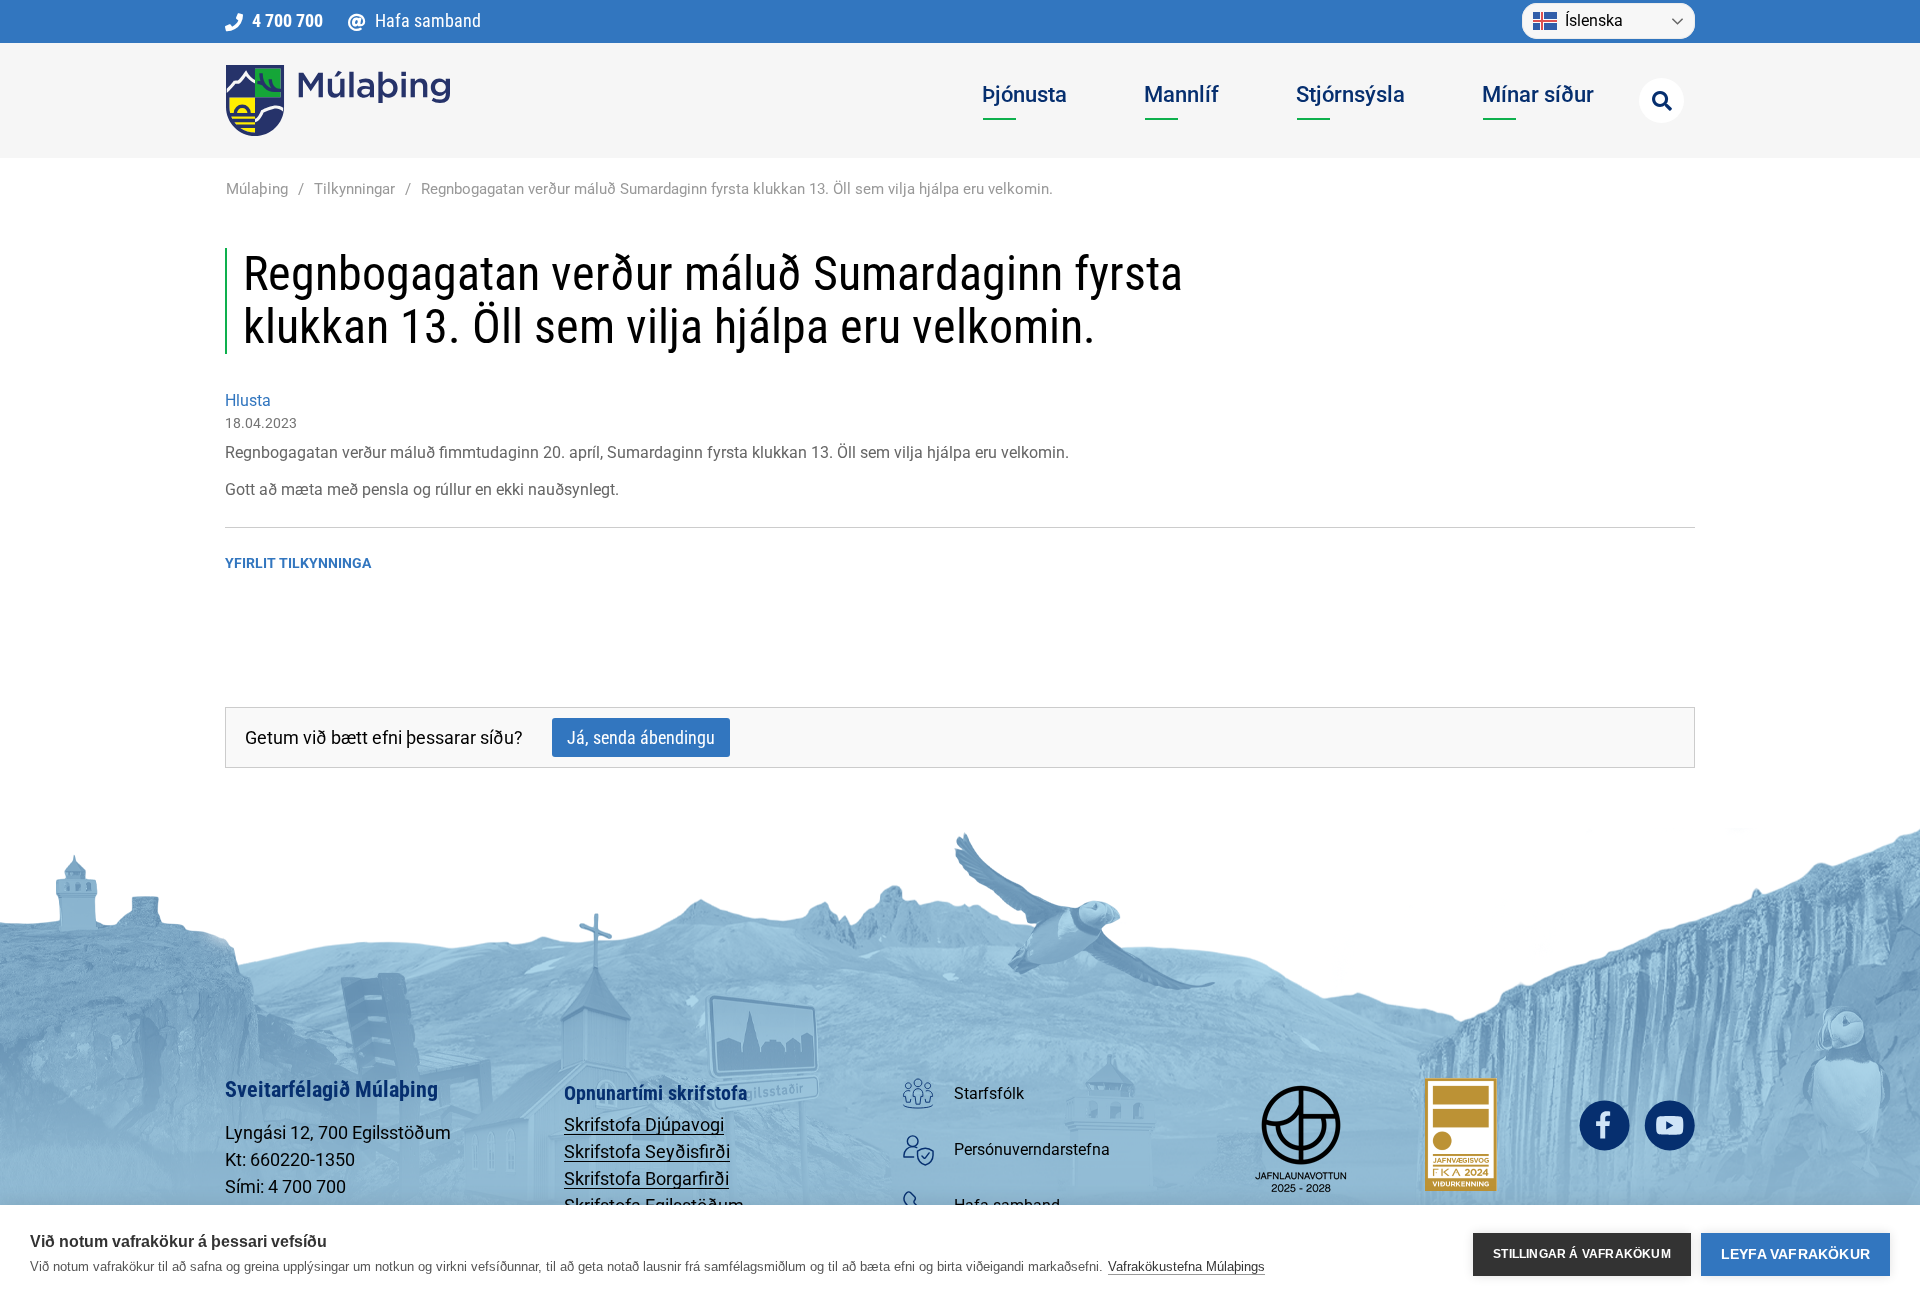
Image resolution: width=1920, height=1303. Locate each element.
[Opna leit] (1661, 100)
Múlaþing (257, 189)
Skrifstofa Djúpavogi (644, 1124)
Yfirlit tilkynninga (298, 563)
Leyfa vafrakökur (1795, 1254)
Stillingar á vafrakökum (1582, 1254)
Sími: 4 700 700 (285, 1186)
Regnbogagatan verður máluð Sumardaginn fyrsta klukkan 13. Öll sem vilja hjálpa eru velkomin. (737, 189)
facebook (1604, 1125)
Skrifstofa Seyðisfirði (647, 1151)
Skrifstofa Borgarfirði (646, 1178)
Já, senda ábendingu (641, 737)
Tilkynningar (354, 189)
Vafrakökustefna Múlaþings (1186, 1266)
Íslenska (1594, 20)
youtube (1669, 1125)
